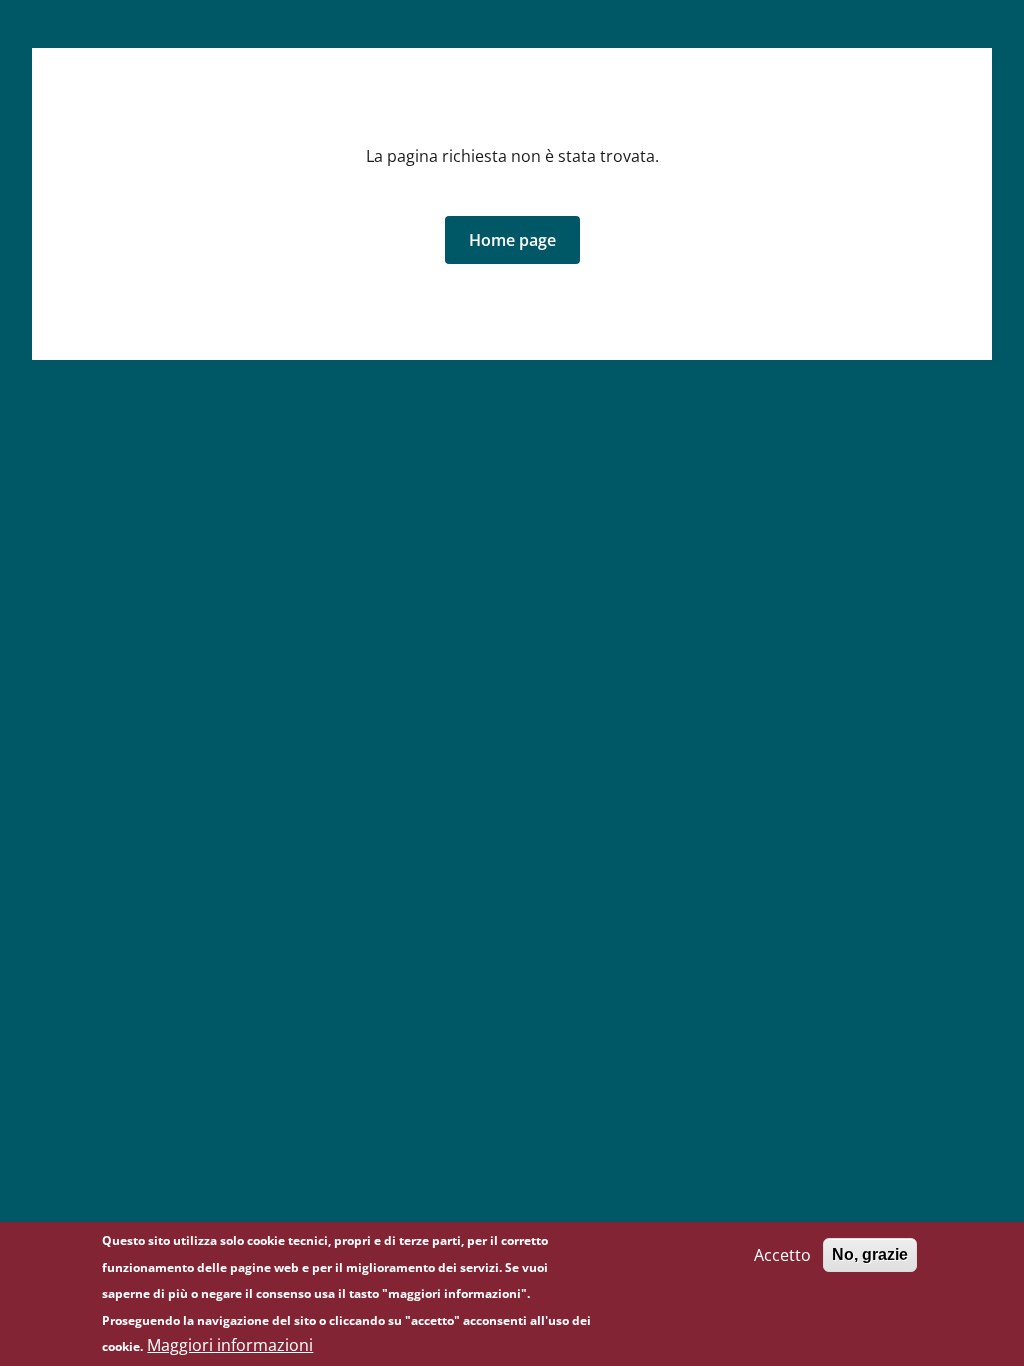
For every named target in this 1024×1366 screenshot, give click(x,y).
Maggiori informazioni (230, 1345)
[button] (512, 240)
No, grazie (870, 1254)
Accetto (782, 1255)
